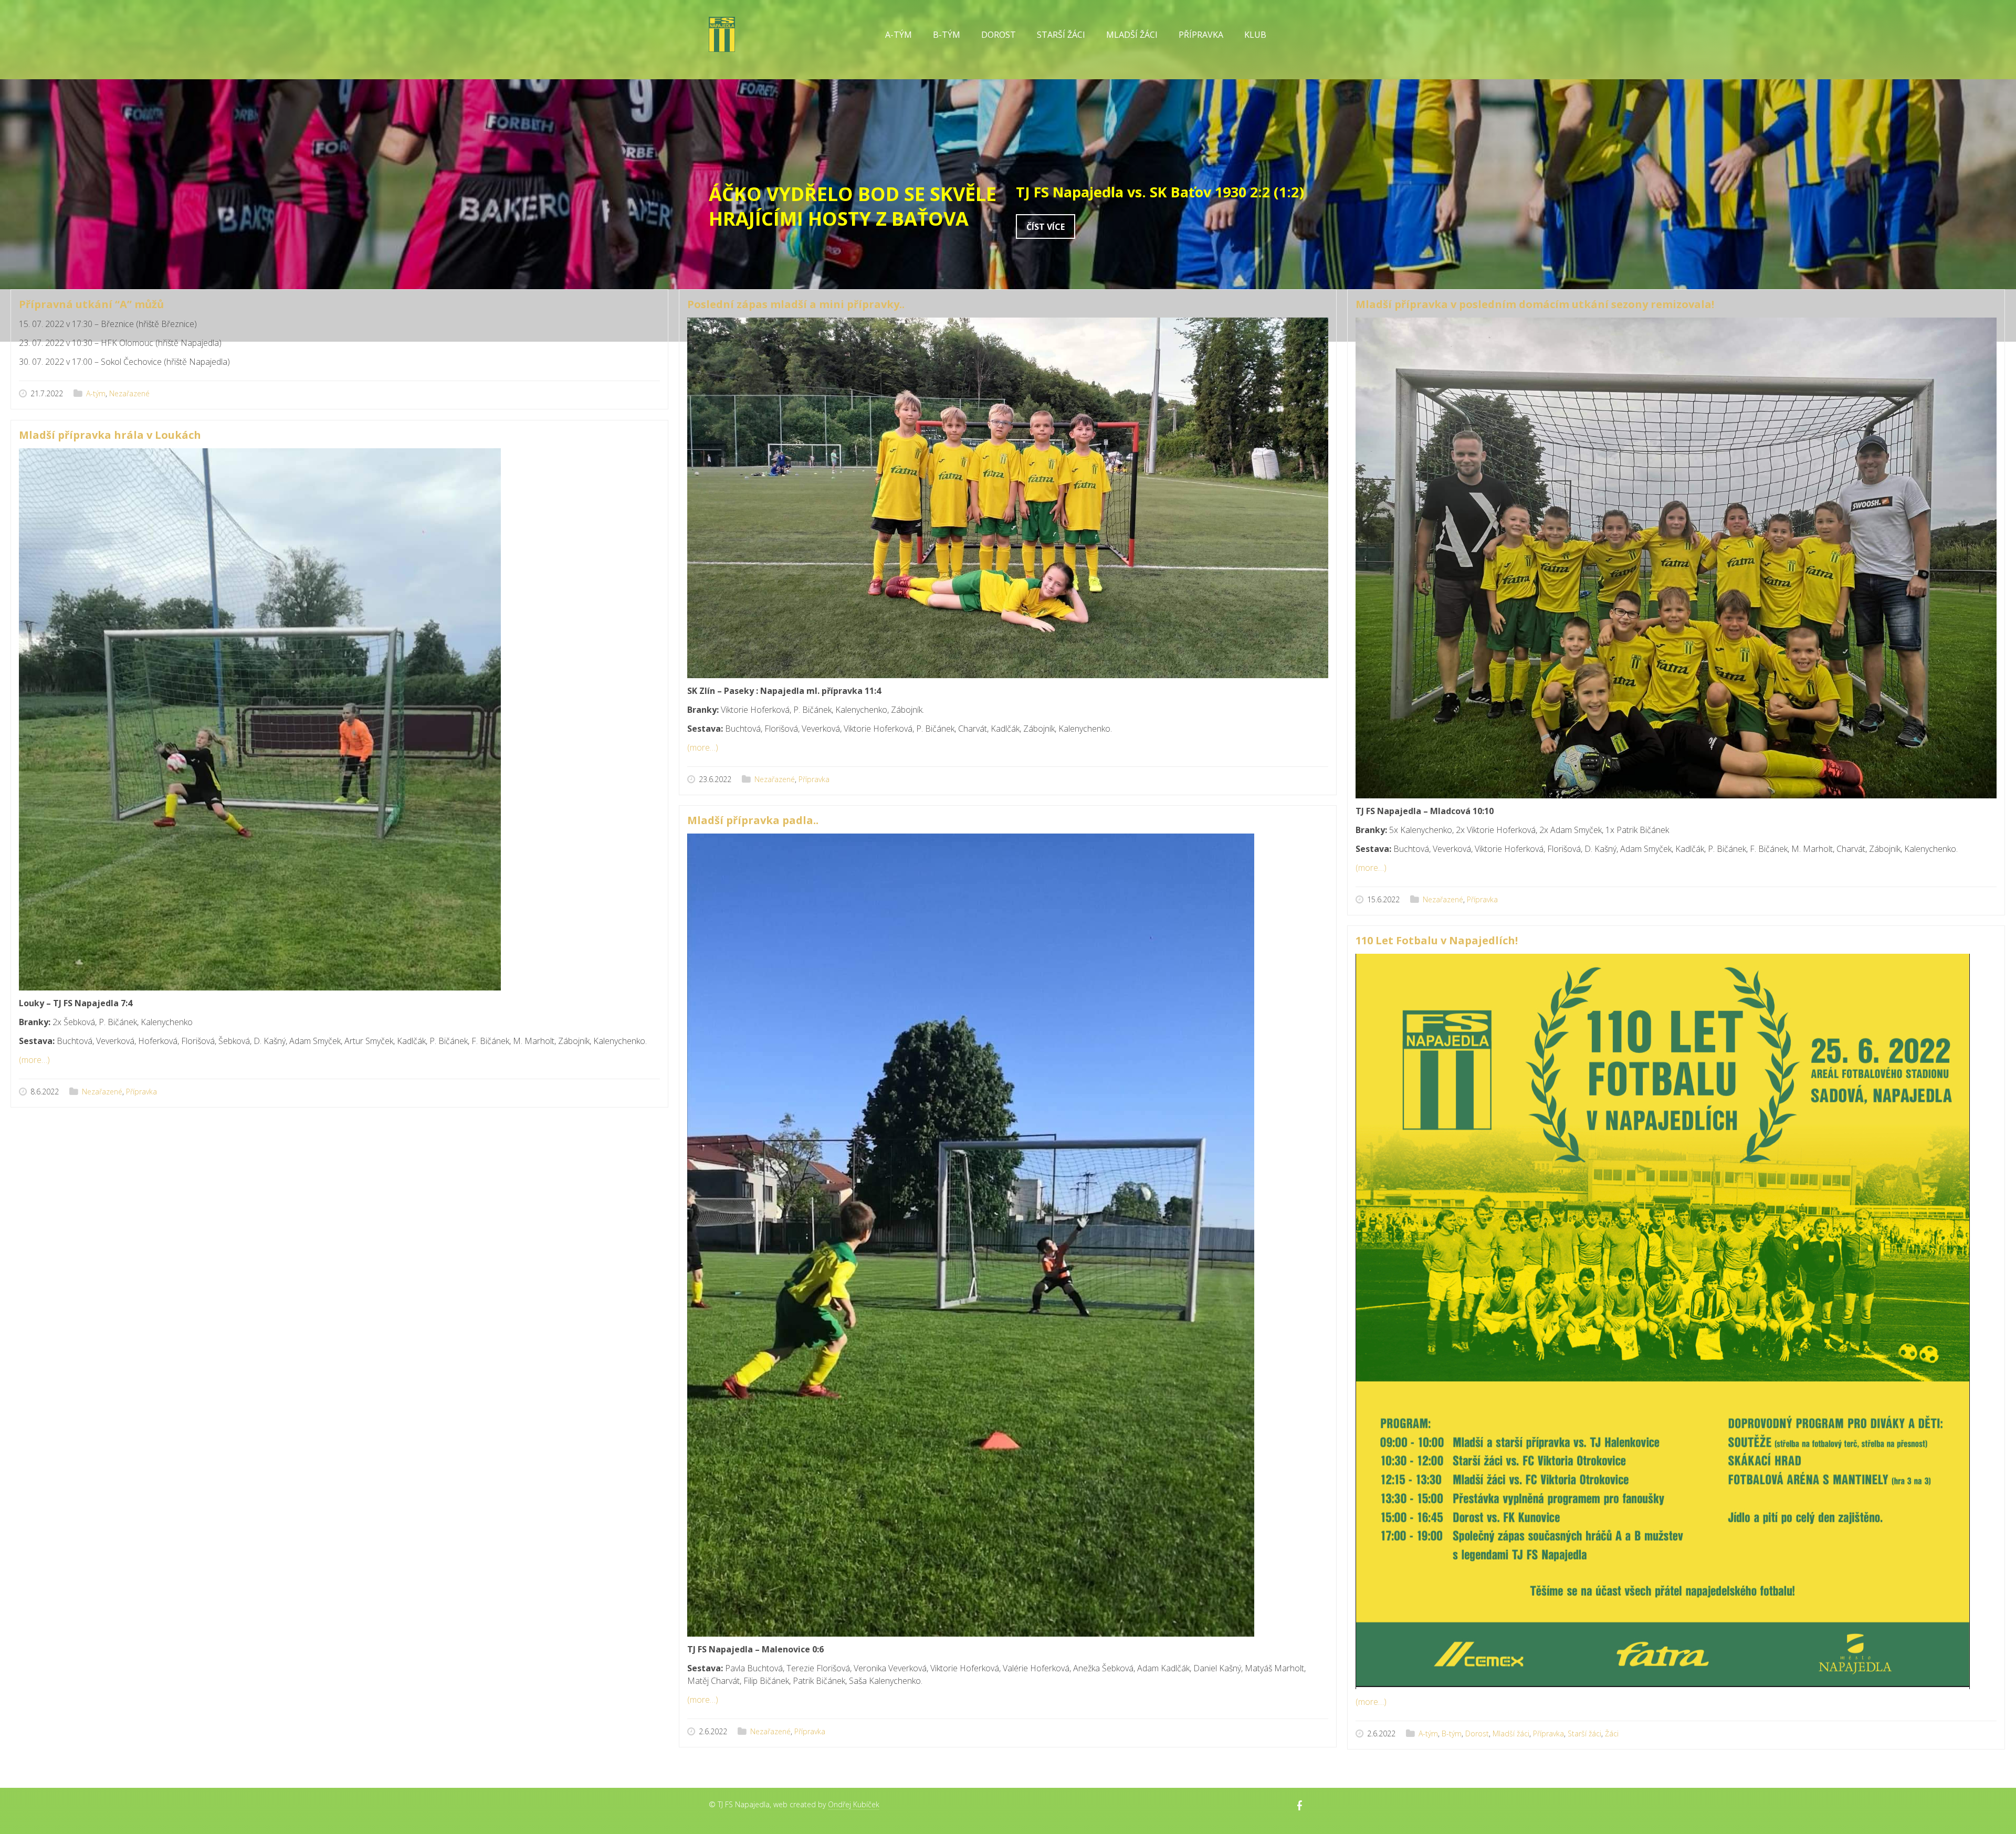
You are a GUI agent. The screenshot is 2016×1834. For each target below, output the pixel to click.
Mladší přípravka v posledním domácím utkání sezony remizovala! (1535, 304)
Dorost (999, 35)
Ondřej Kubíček (854, 1804)
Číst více (1046, 227)
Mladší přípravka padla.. (753, 820)
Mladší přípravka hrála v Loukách (110, 435)
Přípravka (814, 779)
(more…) (703, 747)
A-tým (96, 393)
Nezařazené (129, 393)
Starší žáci (1584, 1733)
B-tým (1452, 1733)
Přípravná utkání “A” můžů (91, 304)
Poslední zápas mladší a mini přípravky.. (796, 304)
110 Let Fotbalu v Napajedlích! (1437, 940)
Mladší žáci (1511, 1733)
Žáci (1612, 1733)
